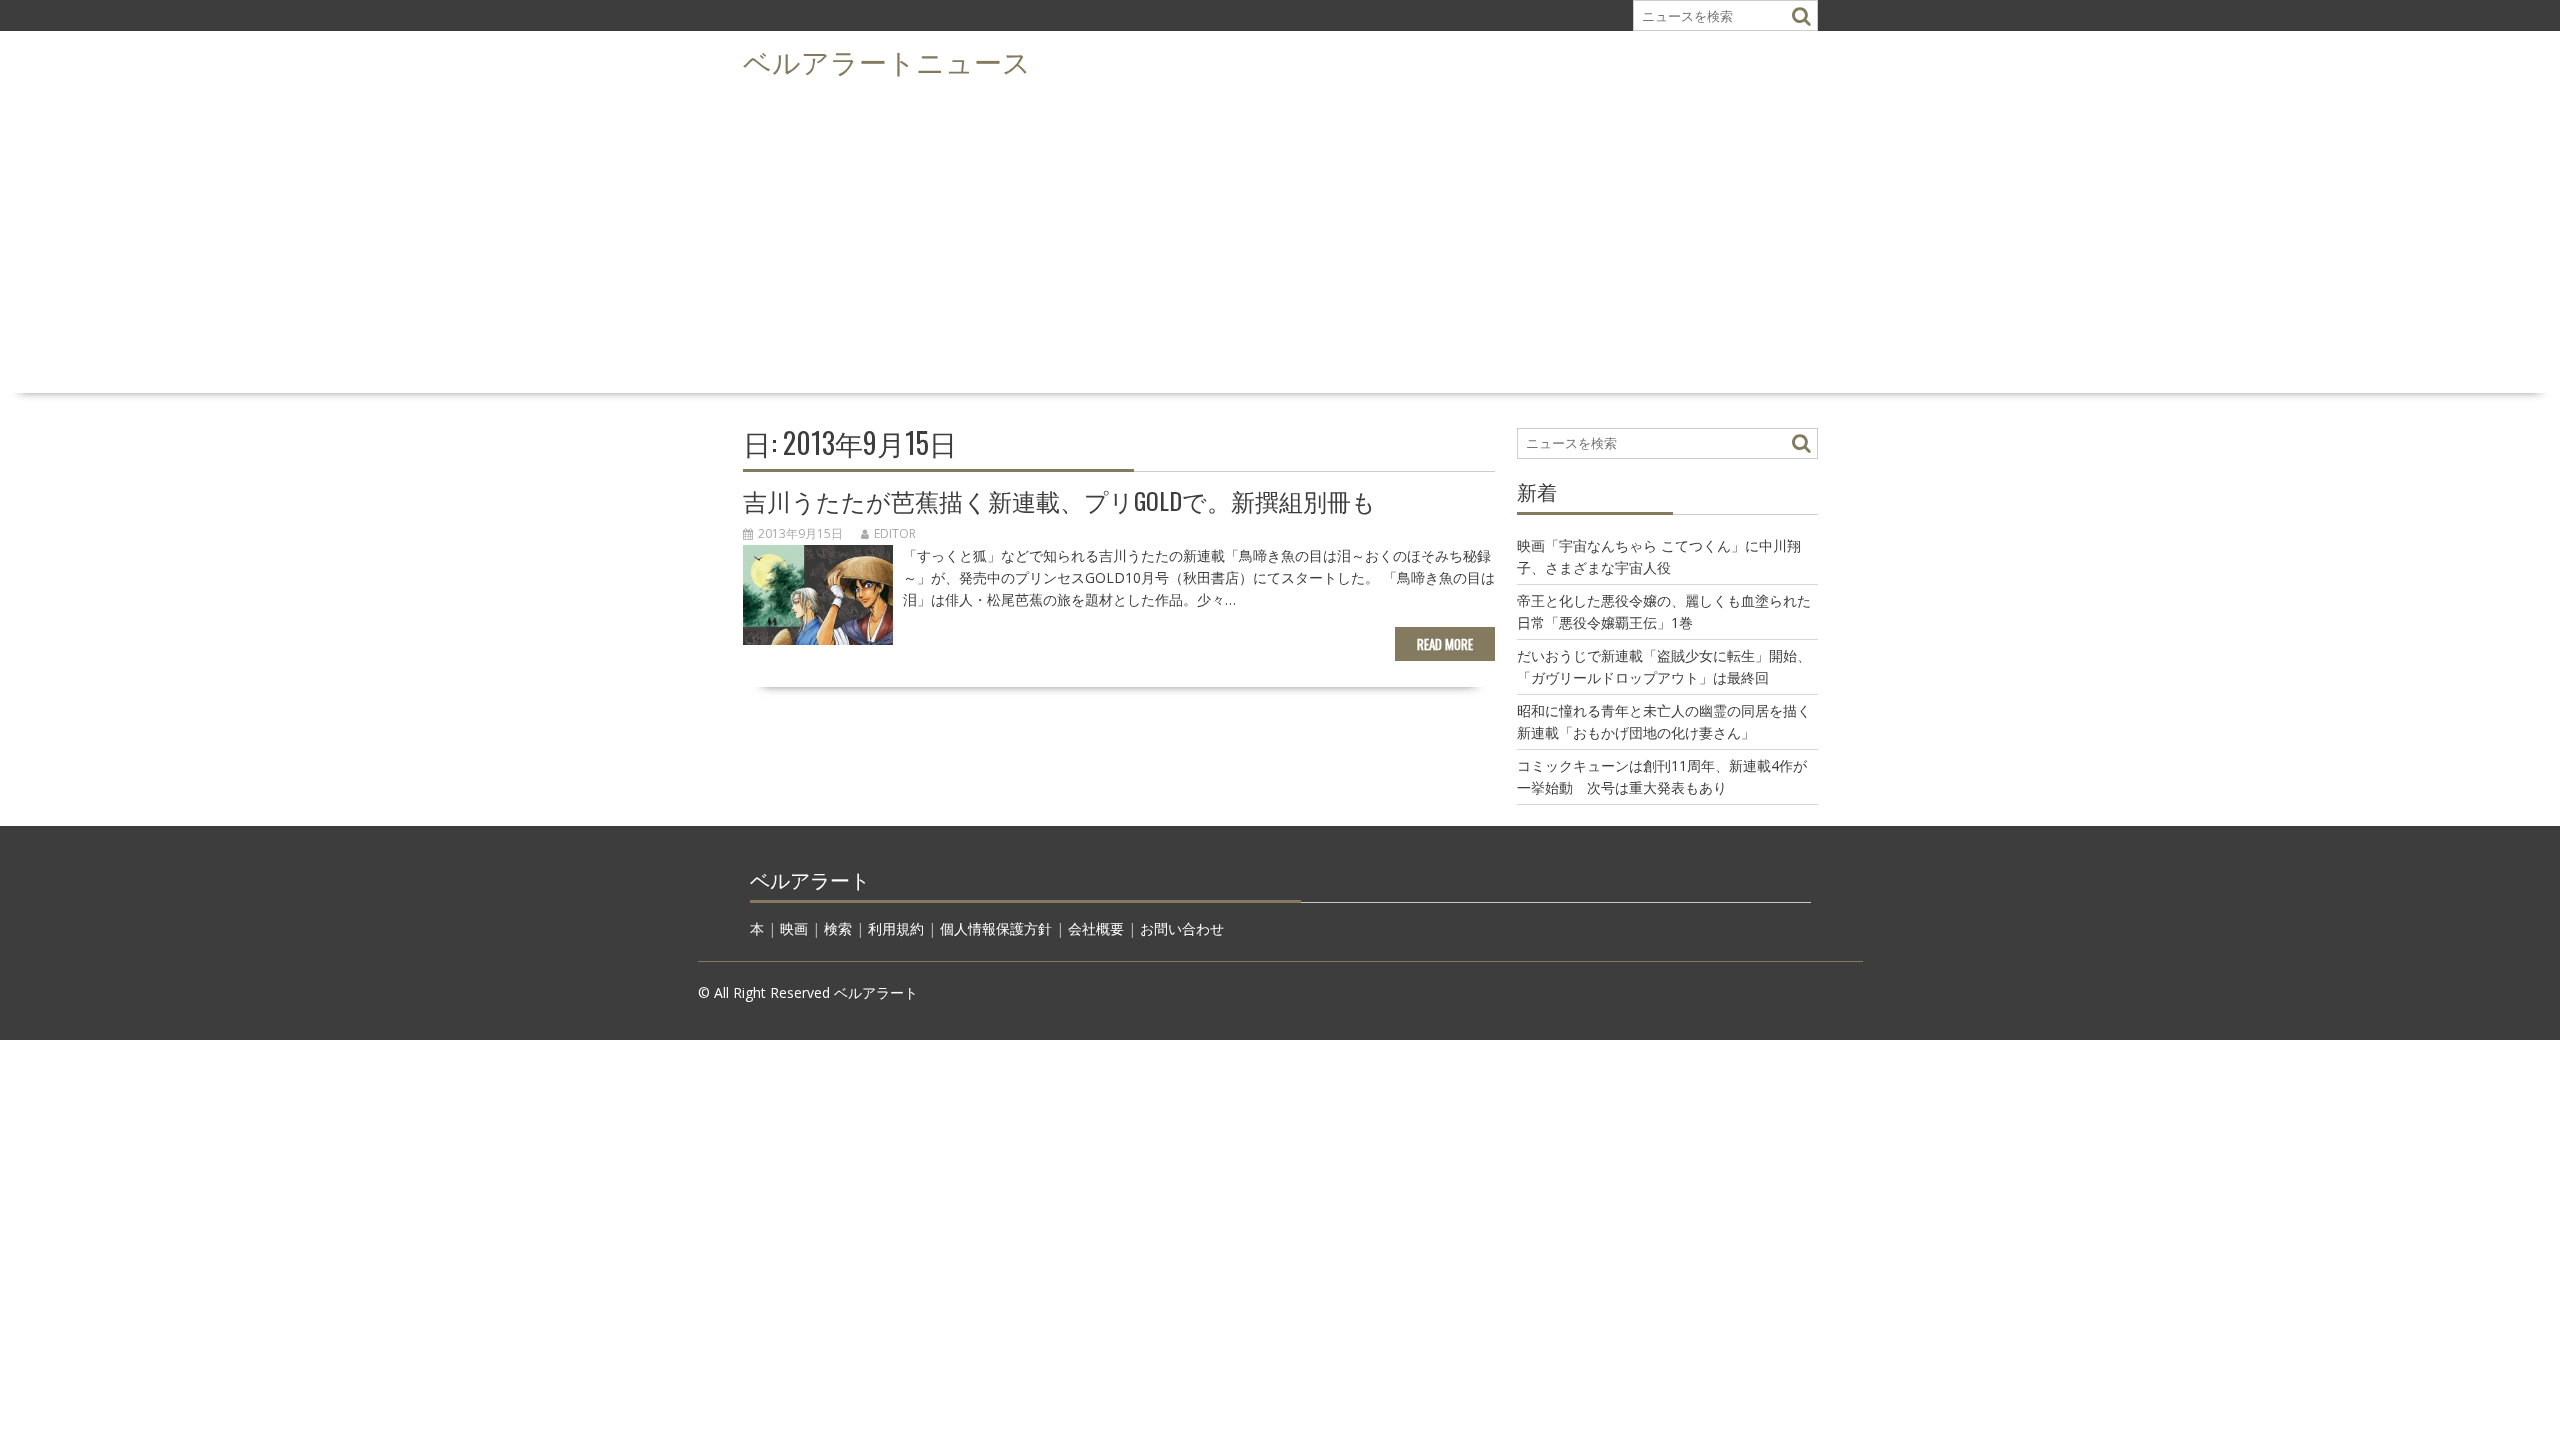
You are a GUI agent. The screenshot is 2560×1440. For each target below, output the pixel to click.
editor (895, 533)
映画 (794, 928)
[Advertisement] (1280, 236)
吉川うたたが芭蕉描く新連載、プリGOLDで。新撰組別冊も (1059, 500)
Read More (1445, 644)
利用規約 (896, 928)
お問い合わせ (1182, 928)
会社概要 (1096, 928)
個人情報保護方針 (996, 928)
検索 (838, 928)
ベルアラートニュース (887, 60)
